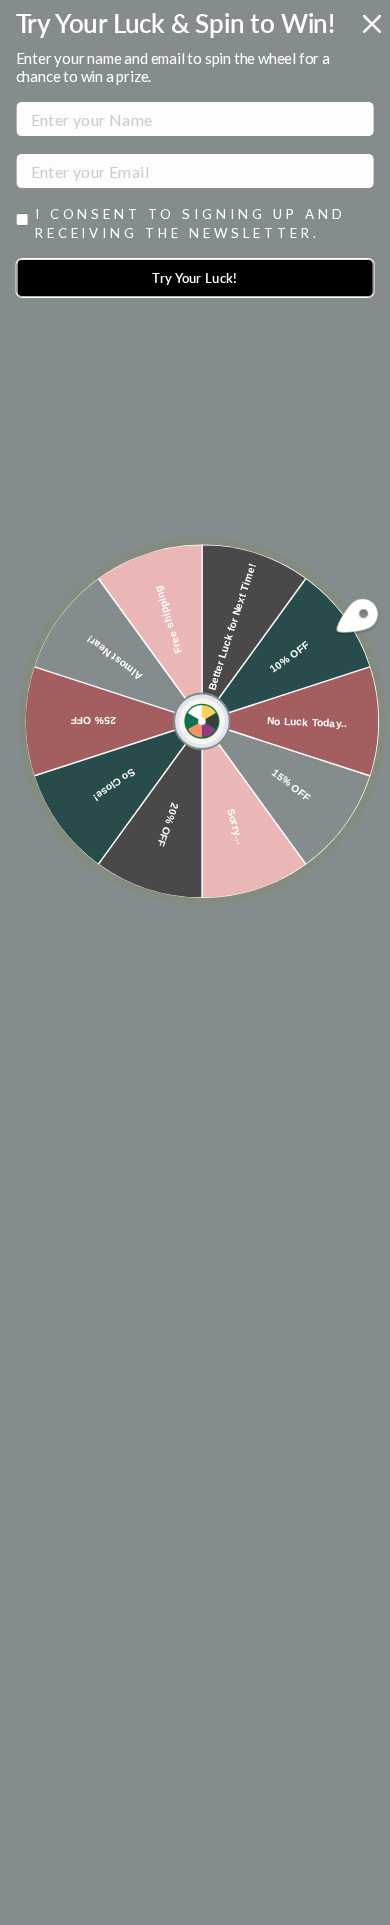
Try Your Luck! (195, 278)
